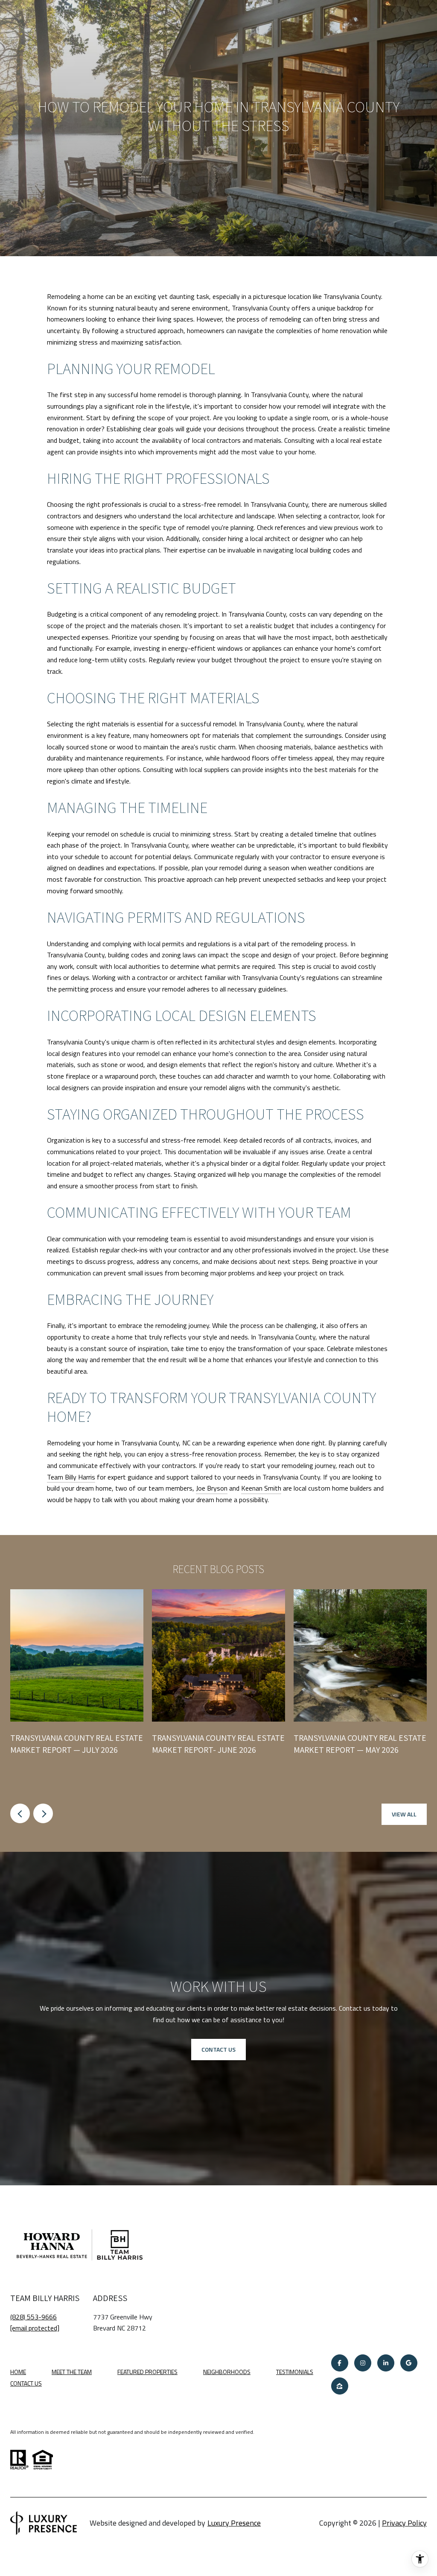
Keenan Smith (261, 1488)
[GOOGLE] (409, 2363)
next (43, 1813)
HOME (18, 2372)
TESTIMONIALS (295, 2372)
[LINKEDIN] (386, 2363)
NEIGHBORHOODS (227, 2372)
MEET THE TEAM (72, 2372)
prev (20, 1813)
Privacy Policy (404, 2523)
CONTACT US (26, 2384)
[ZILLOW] (340, 2386)
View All (404, 1814)
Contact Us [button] (218, 2049)
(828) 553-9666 (34, 2317)
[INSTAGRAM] (363, 2363)
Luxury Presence (234, 2523)
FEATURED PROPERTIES (147, 2372)
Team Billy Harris (71, 1477)
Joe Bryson (212, 1488)
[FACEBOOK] (340, 2363)
